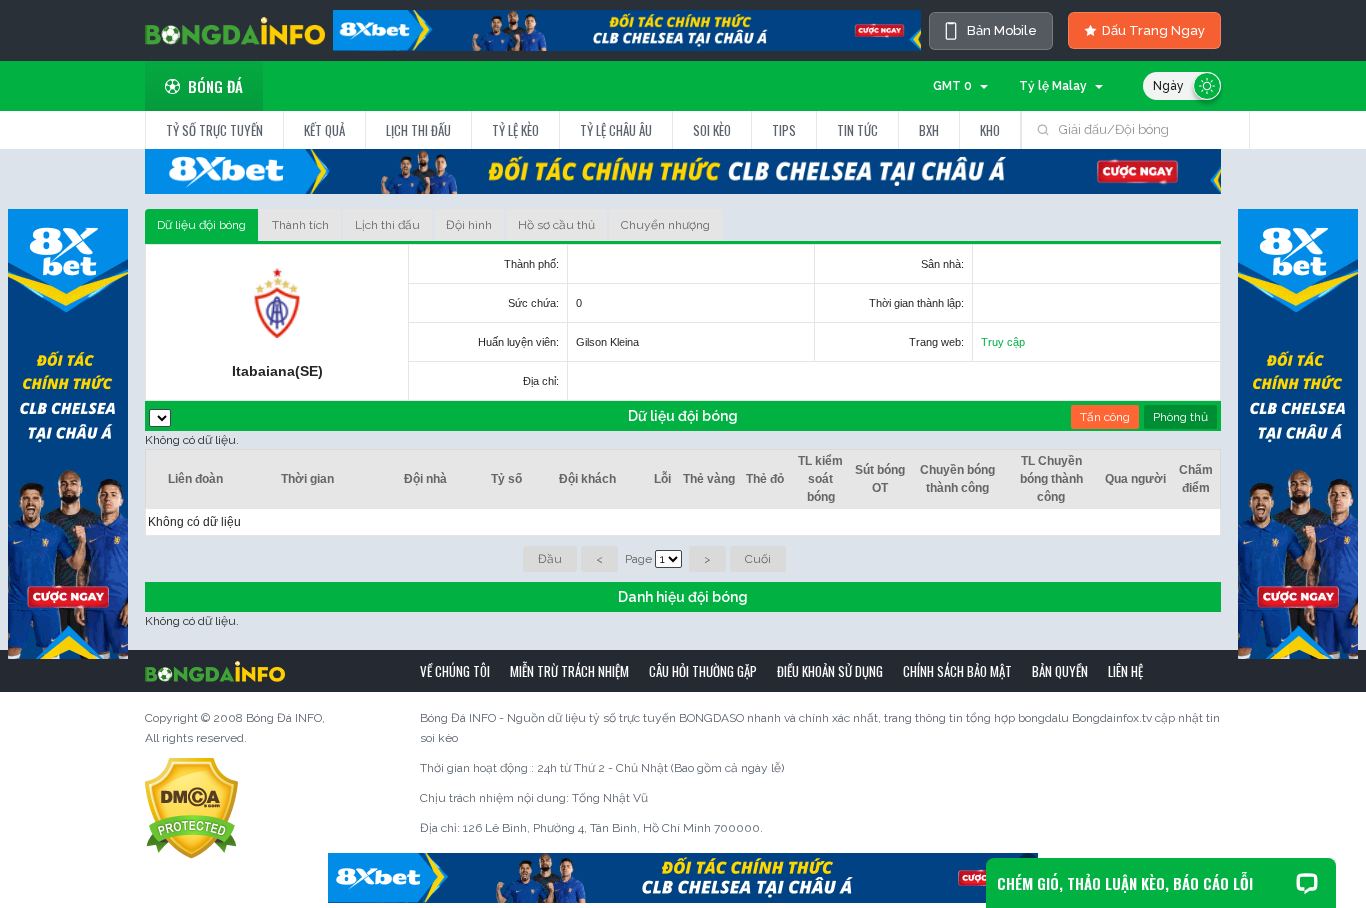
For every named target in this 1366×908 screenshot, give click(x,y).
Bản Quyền (1060, 671)
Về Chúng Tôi (455, 671)
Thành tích (300, 225)
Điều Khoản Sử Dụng (830, 671)
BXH (929, 130)
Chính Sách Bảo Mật (957, 671)
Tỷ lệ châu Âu (616, 130)
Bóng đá (215, 86)
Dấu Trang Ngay (1153, 30)
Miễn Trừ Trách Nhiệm (569, 671)
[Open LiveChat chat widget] (1307, 883)
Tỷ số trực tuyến (214, 130)
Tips (784, 130)
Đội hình (469, 225)
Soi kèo (712, 130)
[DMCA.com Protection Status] (191, 808)
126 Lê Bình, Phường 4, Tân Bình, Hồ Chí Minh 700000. (613, 828)
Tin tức (857, 130)
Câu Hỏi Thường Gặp (703, 671)
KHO (990, 130)
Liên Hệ (1125, 671)
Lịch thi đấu (418, 130)
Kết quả (324, 130)
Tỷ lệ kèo (515, 130)
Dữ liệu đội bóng (201, 225)
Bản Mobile (1002, 30)
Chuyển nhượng (665, 225)
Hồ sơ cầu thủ (556, 225)
